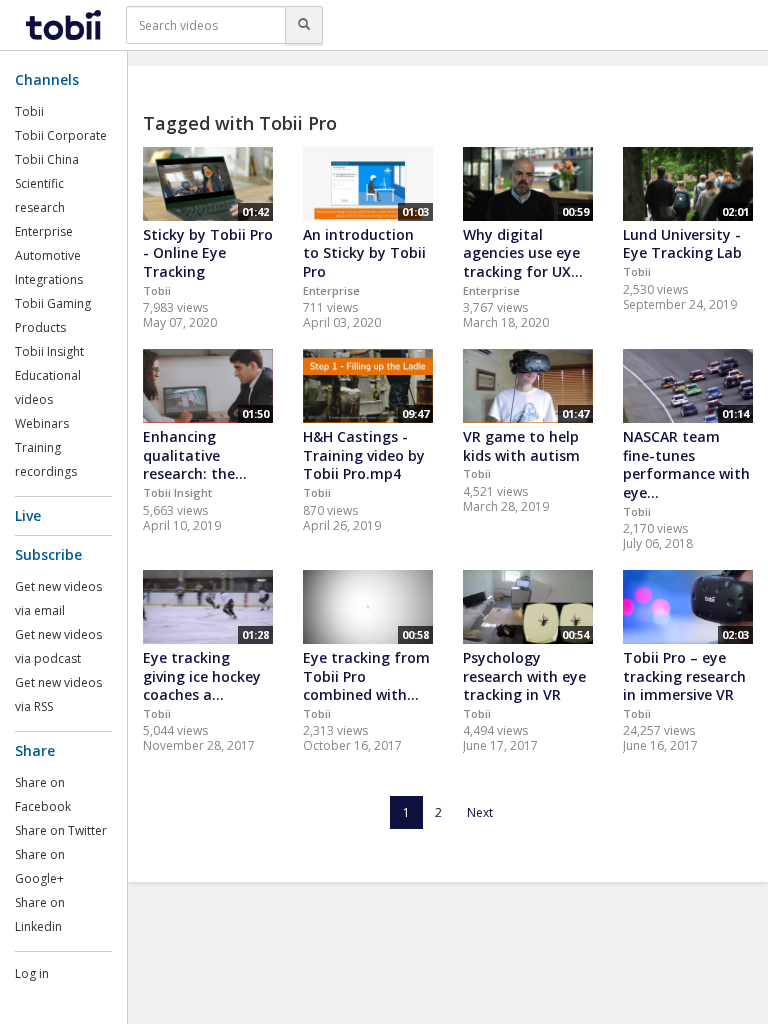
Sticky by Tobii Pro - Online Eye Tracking (208, 253)
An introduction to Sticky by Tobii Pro (364, 253)
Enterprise (44, 231)
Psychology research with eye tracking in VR (524, 676)
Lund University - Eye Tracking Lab (682, 244)
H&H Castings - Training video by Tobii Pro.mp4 (364, 455)
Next (480, 812)
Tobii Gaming (53, 303)
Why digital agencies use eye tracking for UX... (523, 253)
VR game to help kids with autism (521, 446)
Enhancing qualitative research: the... (195, 455)
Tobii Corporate (61, 135)
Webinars (42, 423)
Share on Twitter (61, 830)
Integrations (49, 279)
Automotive (48, 255)
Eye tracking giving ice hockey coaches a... (202, 676)
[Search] (304, 25)
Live (28, 515)
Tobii (29, 111)
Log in (32, 973)
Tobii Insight (49, 351)
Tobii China (47, 159)
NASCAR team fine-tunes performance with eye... (686, 464)
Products (40, 327)
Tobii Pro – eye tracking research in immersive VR (684, 676)
